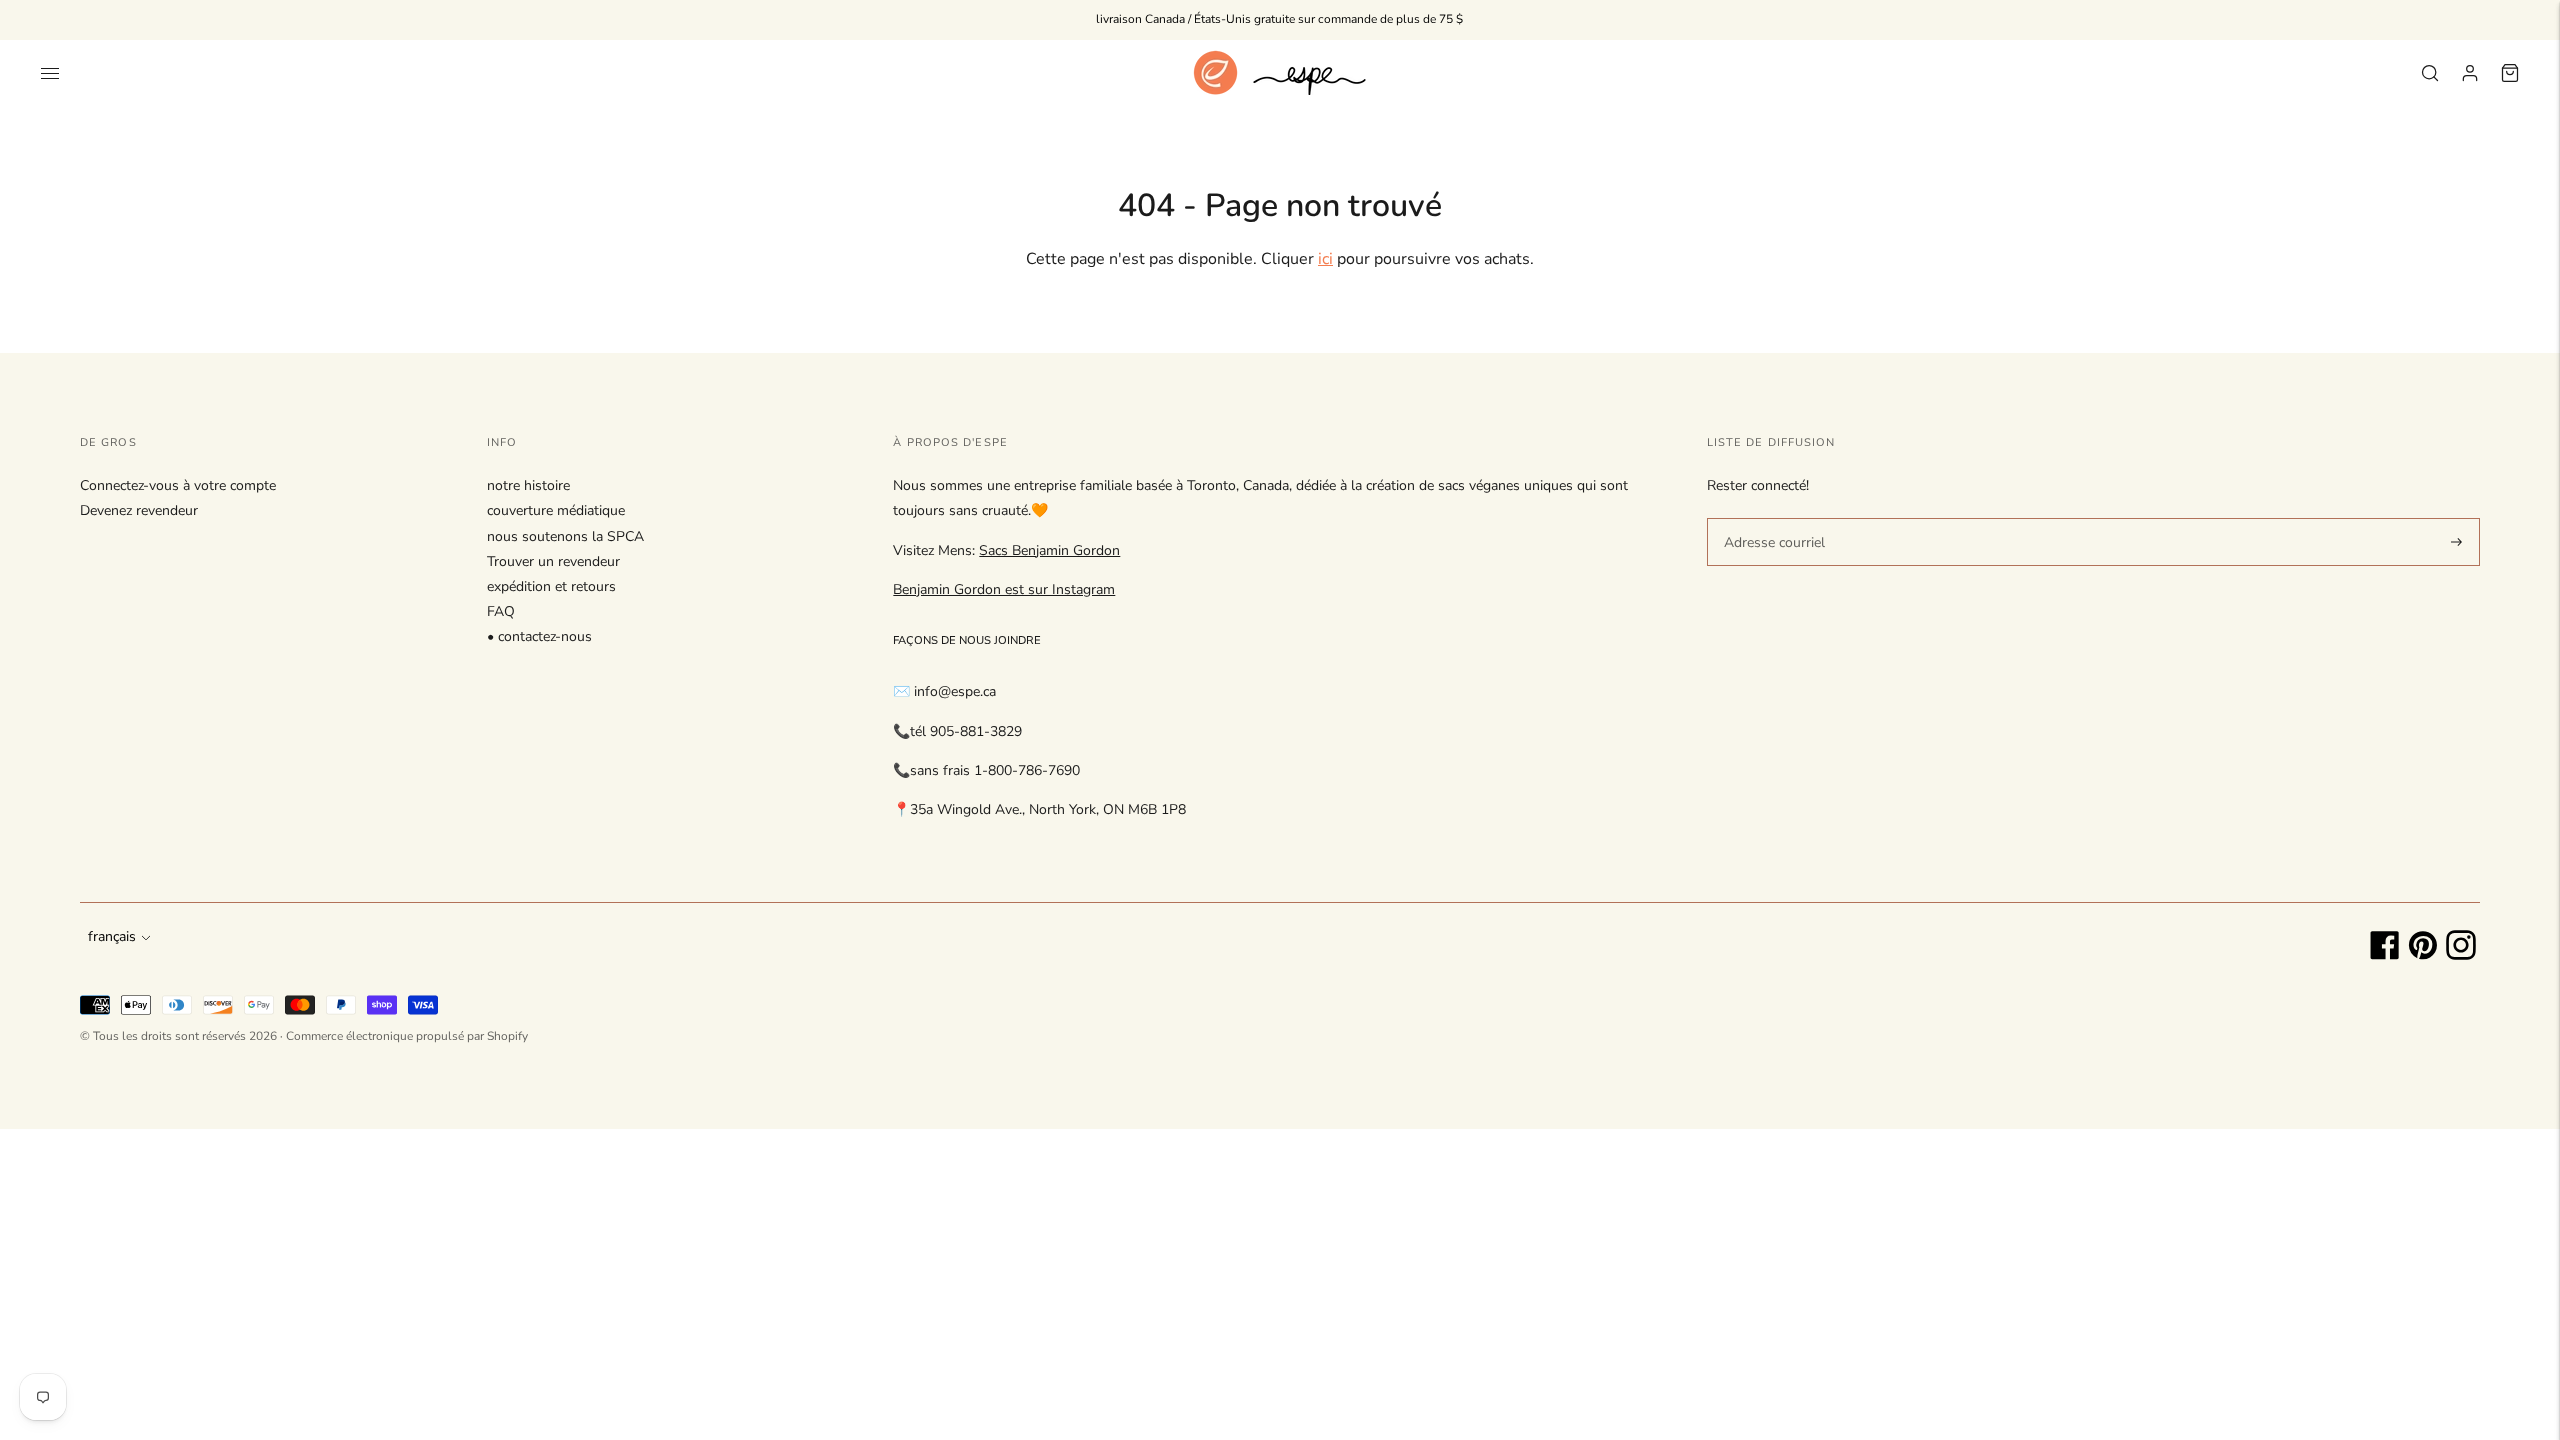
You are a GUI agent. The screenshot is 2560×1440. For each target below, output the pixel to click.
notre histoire (528, 485)
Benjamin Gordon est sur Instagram (1004, 589)
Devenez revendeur (139, 510)
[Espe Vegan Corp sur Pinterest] (2423, 955)
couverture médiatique (556, 510)
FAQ (501, 611)
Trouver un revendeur (553, 561)
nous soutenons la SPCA (565, 536)
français (112, 936)
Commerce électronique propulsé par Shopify (407, 1036)
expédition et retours (551, 586)
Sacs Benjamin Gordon (1049, 550)
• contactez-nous (539, 636)
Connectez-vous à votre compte (178, 485)
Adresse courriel (1771, 517)
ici (1325, 259)
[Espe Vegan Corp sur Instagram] (2461, 955)
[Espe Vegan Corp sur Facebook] (2385, 955)
